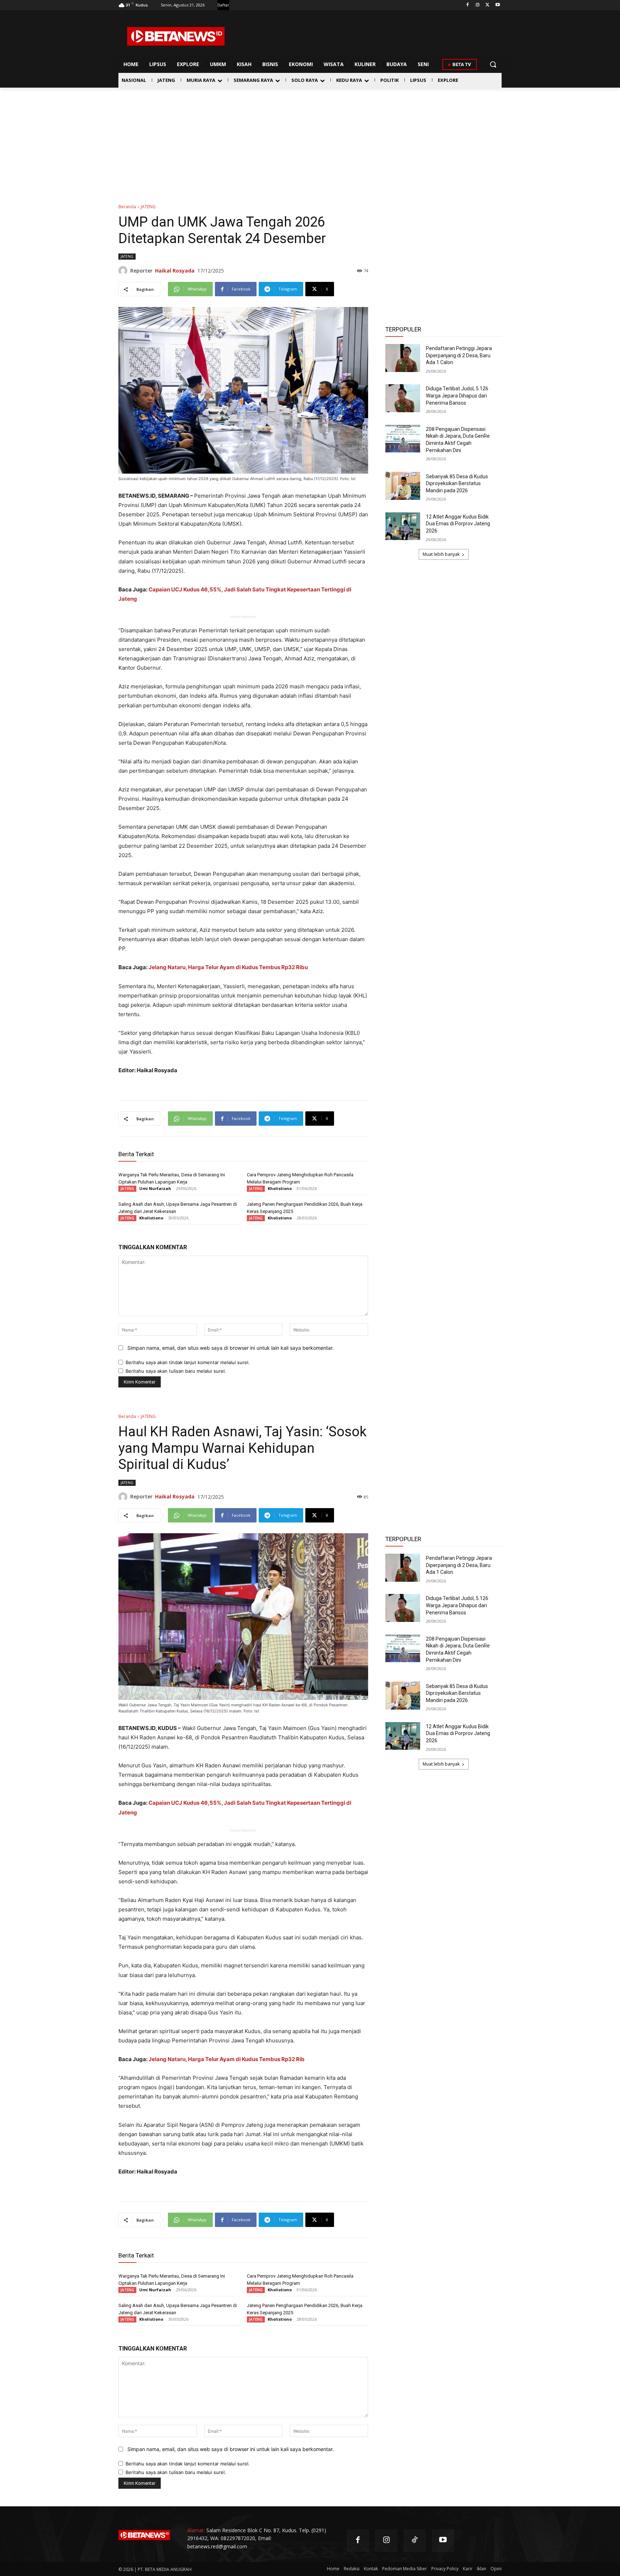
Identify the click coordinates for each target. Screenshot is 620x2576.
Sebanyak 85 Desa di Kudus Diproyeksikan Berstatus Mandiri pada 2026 (457, 483)
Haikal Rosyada (175, 271)
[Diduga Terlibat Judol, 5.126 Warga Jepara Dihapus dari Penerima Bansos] (403, 398)
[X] (487, 5)
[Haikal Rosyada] (124, 271)
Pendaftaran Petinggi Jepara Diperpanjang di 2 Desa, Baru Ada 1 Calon (459, 355)
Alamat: (196, 2530)
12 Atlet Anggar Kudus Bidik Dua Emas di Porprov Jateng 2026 (458, 524)
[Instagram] (478, 5)
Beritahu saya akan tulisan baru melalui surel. (176, 1371)
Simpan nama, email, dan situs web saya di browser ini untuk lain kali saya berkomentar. (231, 1348)
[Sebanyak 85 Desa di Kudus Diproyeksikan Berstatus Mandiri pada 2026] (403, 486)
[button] (493, 64)
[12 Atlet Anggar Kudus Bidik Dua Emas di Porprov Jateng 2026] (403, 526)
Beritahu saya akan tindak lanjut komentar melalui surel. (188, 1362)
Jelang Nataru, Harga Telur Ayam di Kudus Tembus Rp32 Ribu (228, 967)
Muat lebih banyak (441, 554)
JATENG (148, 207)
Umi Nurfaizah (155, 1188)
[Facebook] (468, 5)
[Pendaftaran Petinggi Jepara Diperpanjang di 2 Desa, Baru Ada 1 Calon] (403, 358)
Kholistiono (280, 1188)
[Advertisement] (310, 141)
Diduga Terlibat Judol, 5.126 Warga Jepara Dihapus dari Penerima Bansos (457, 396)
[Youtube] (497, 5)
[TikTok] (415, 2541)
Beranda (127, 207)
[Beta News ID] (176, 36)
